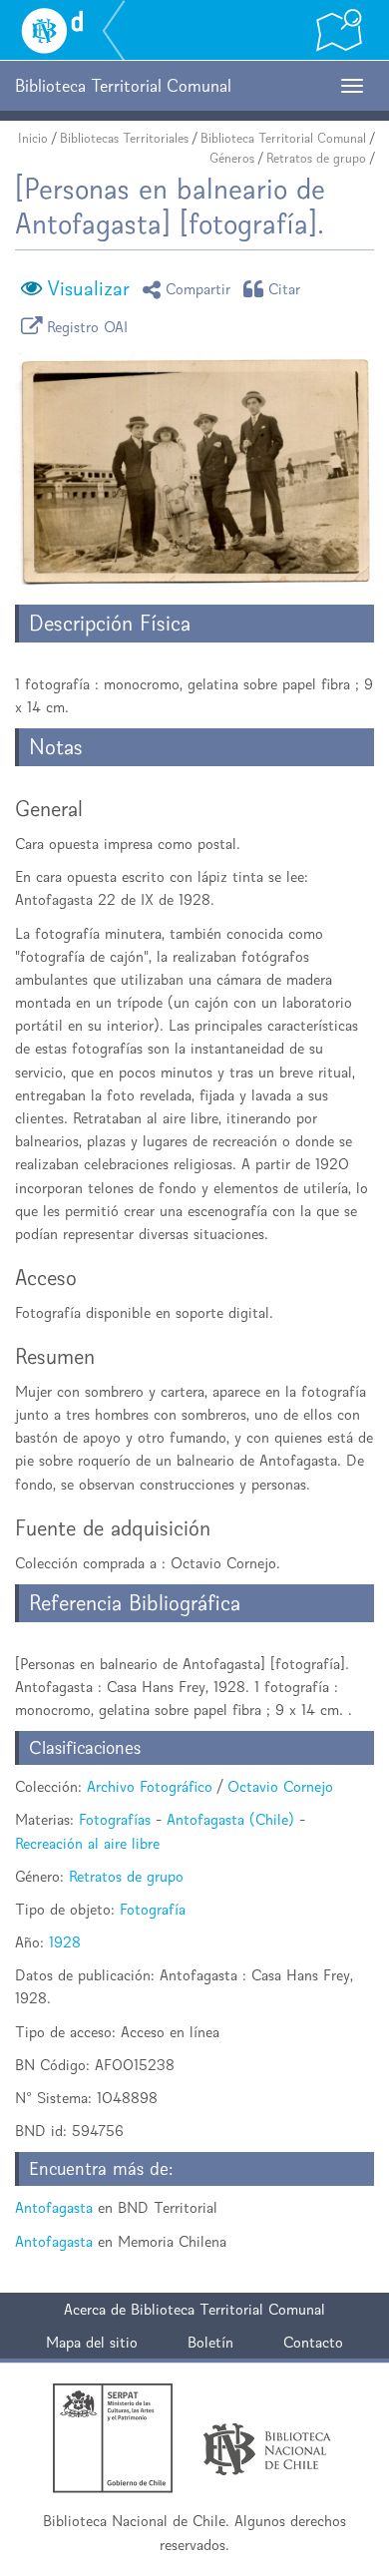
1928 (65, 1942)
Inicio (33, 138)
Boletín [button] (210, 2342)
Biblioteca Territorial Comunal (283, 138)
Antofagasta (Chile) (230, 1819)
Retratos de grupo (316, 158)
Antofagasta (54, 2207)
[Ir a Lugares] (339, 30)
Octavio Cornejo (280, 1786)
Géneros (232, 158)
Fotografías (115, 1819)
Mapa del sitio (92, 2342)
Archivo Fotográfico (150, 1786)
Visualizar (88, 288)
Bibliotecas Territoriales (124, 138)
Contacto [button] (313, 2342)
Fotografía (153, 1909)
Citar (285, 289)
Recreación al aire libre (87, 1843)
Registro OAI (88, 326)
